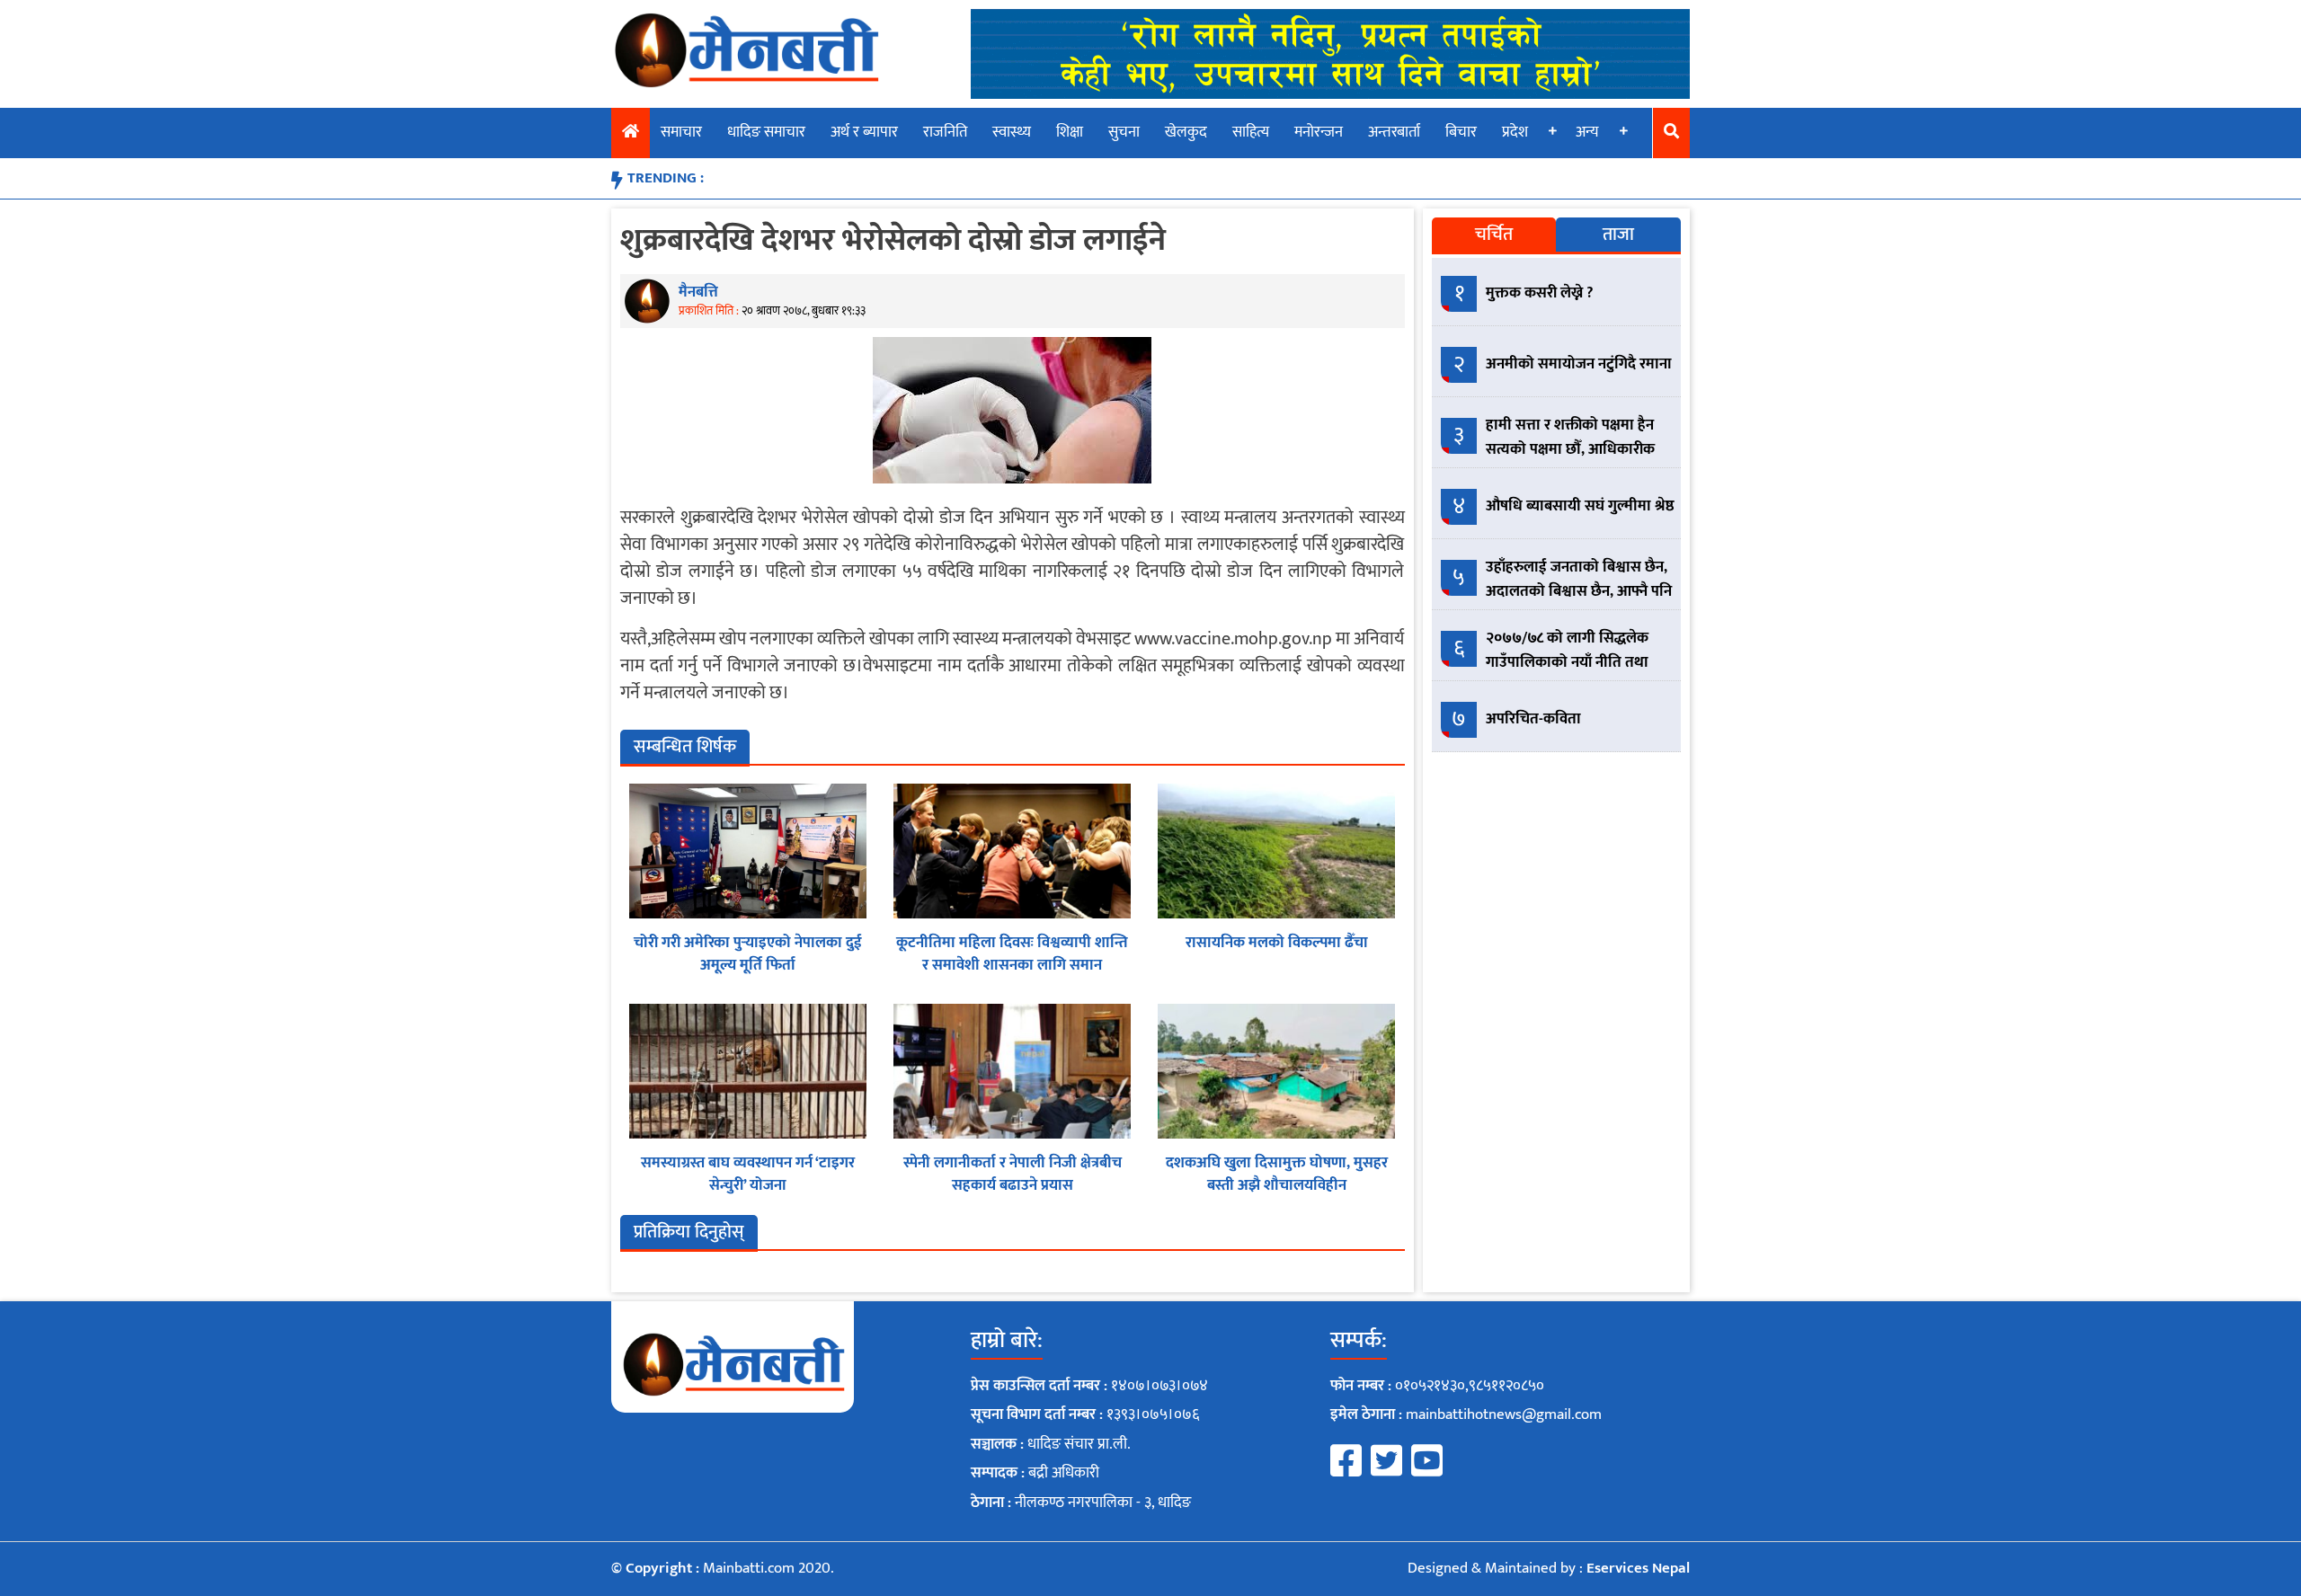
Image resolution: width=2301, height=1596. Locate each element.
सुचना (1124, 132)
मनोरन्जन (1319, 132)
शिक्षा (1070, 132)
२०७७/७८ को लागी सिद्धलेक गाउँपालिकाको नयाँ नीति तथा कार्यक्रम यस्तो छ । (1567, 662)
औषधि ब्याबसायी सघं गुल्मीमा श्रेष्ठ (1580, 506)
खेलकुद (1186, 132)
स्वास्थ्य (1012, 132)
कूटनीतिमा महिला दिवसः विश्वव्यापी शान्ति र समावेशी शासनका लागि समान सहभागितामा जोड (1012, 966)
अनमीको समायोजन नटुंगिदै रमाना (1579, 364)
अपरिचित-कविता (1533, 719)
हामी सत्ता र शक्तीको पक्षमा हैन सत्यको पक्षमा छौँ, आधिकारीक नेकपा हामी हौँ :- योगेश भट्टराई (1570, 449)
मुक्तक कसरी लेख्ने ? (1540, 293)
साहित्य (1251, 132)
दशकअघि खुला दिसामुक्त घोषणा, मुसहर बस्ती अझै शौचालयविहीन (1277, 1175)
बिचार (1461, 132)
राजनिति (945, 132)
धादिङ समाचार (766, 132)
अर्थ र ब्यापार (864, 132)
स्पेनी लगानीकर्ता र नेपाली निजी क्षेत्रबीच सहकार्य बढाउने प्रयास (1013, 1175)
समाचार (681, 132)
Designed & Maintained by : (1549, 1568)
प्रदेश (1515, 132)
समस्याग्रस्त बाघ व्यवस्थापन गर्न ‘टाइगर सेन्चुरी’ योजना (748, 1175)
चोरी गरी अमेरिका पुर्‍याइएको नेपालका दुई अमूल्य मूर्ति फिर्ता (748, 954)
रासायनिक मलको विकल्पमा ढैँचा (1277, 943)
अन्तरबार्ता (1394, 132)
